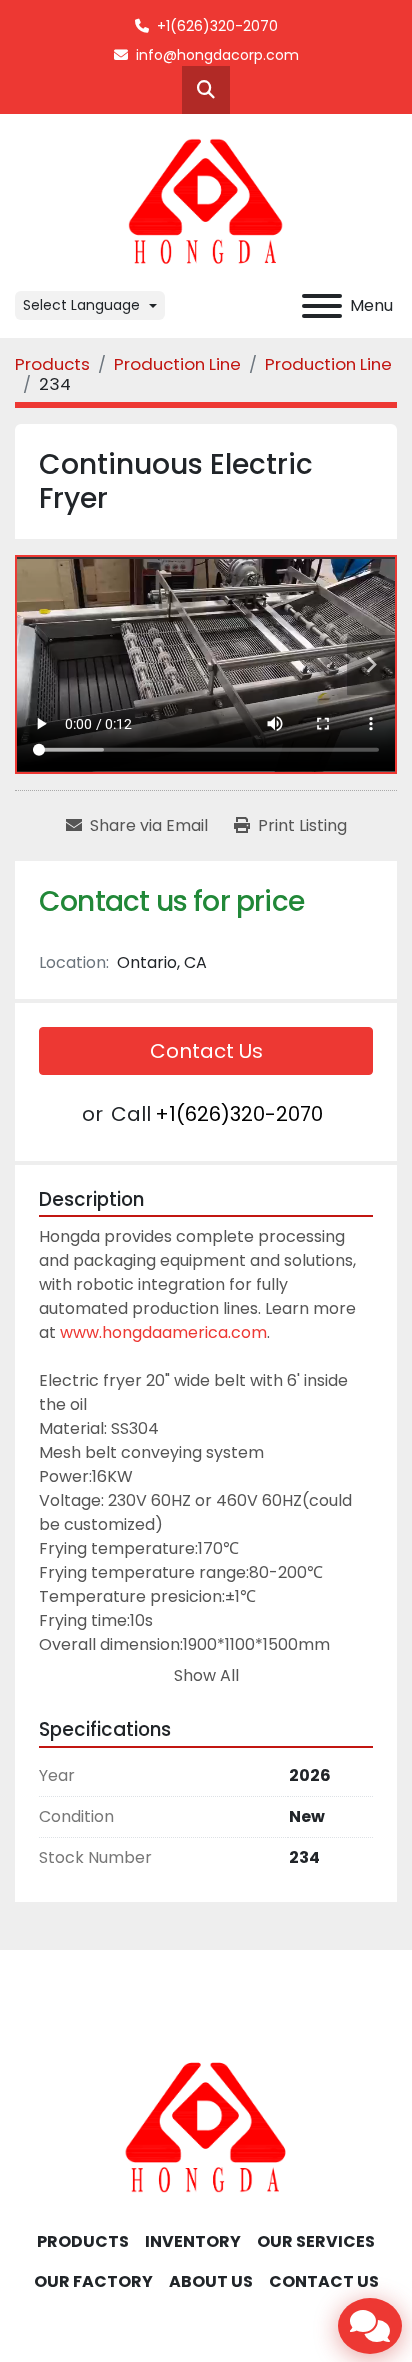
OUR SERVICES (316, 2241)
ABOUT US (211, 2281)
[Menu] (322, 306)
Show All (206, 1675)
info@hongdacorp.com (217, 55)
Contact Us (206, 1051)
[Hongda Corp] (206, 2126)
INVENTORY (193, 2241)
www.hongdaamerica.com (163, 1332)
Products (83, 2241)
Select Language (81, 305)
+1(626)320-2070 (217, 26)
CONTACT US (324, 2281)
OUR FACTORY (93, 2281)
